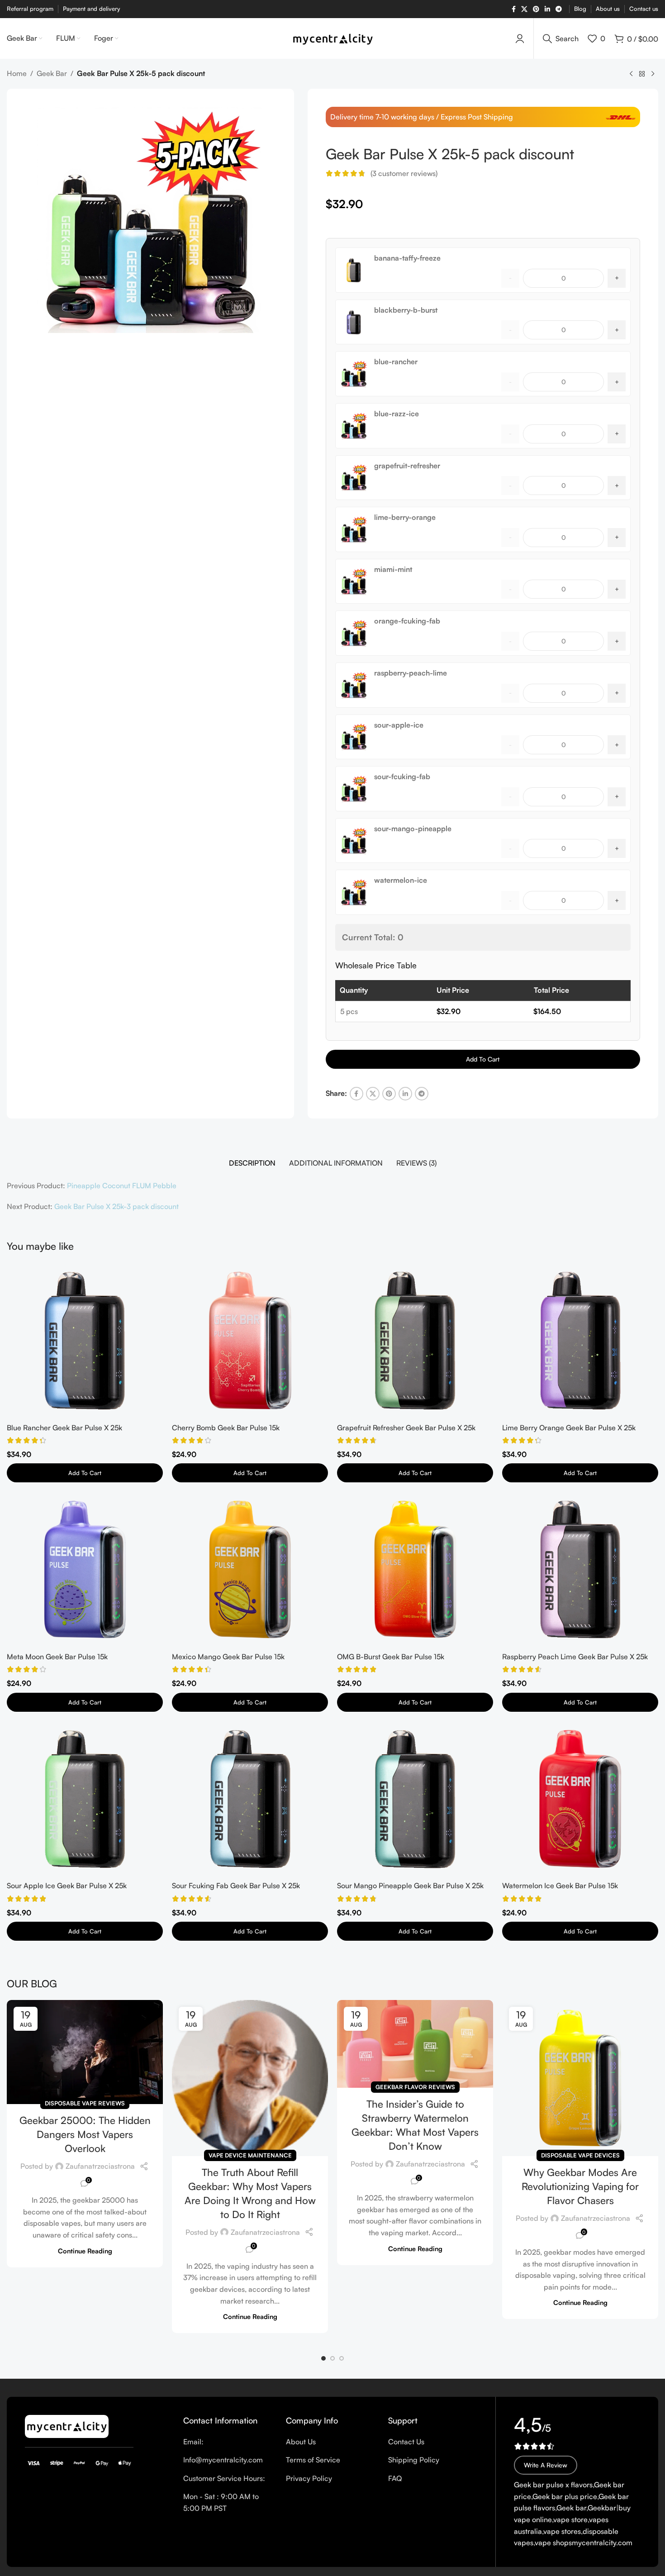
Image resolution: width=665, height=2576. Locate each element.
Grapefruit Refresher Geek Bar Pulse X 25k (406, 1428)
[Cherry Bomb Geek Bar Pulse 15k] (250, 1340)
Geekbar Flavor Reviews (415, 2087)
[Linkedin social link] (547, 9)
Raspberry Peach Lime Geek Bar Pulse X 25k (575, 1657)
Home (17, 73)
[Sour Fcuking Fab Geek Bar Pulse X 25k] (250, 1799)
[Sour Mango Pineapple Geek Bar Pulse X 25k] (415, 1799)
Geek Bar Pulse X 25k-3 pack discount (116, 1206)
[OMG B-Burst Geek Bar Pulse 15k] (415, 1569)
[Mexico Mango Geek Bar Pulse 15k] (250, 1569)
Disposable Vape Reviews (85, 2103)
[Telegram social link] (559, 9)
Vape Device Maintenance (250, 2155)
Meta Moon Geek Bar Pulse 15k (57, 1657)
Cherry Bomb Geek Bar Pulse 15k (226, 1428)
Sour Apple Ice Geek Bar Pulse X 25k (67, 1886)
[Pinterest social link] (536, 9)
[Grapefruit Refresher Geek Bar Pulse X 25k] (415, 1340)
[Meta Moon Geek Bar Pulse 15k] (85, 1569)
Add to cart (483, 1059)
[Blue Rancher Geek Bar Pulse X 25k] (85, 1340)
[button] (323, 2358)
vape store (570, 2519)
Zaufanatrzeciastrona (100, 2166)
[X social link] (524, 9)
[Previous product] (631, 74)
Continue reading (85, 2251)
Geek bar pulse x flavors (553, 2485)
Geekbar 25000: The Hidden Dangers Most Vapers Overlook (85, 2134)
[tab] (252, 1163)
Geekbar (602, 2508)
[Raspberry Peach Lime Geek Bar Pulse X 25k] (580, 1569)
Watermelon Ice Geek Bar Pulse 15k (560, 1886)
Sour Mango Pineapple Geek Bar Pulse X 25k (410, 1886)
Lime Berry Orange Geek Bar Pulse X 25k (569, 1428)
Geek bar (571, 2508)
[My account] (520, 38)
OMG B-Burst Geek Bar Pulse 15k (391, 1657)
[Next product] (653, 74)
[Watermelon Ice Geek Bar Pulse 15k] (580, 1799)
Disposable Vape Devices (580, 2155)
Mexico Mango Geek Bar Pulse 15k (228, 1657)
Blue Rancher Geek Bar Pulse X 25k (64, 1428)
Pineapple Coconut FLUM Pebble (122, 1186)
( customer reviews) (404, 173)
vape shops (553, 2543)
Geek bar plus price (565, 2496)
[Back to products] (642, 74)
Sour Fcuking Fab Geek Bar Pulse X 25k (236, 1886)
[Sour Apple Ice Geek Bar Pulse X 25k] (85, 1799)
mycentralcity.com (602, 2543)
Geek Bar (52, 73)
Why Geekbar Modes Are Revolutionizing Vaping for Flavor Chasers (580, 2186)
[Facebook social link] (514, 9)
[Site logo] (333, 38)
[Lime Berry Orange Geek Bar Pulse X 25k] (580, 1340)
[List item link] (228, 2442)
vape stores (562, 2531)
